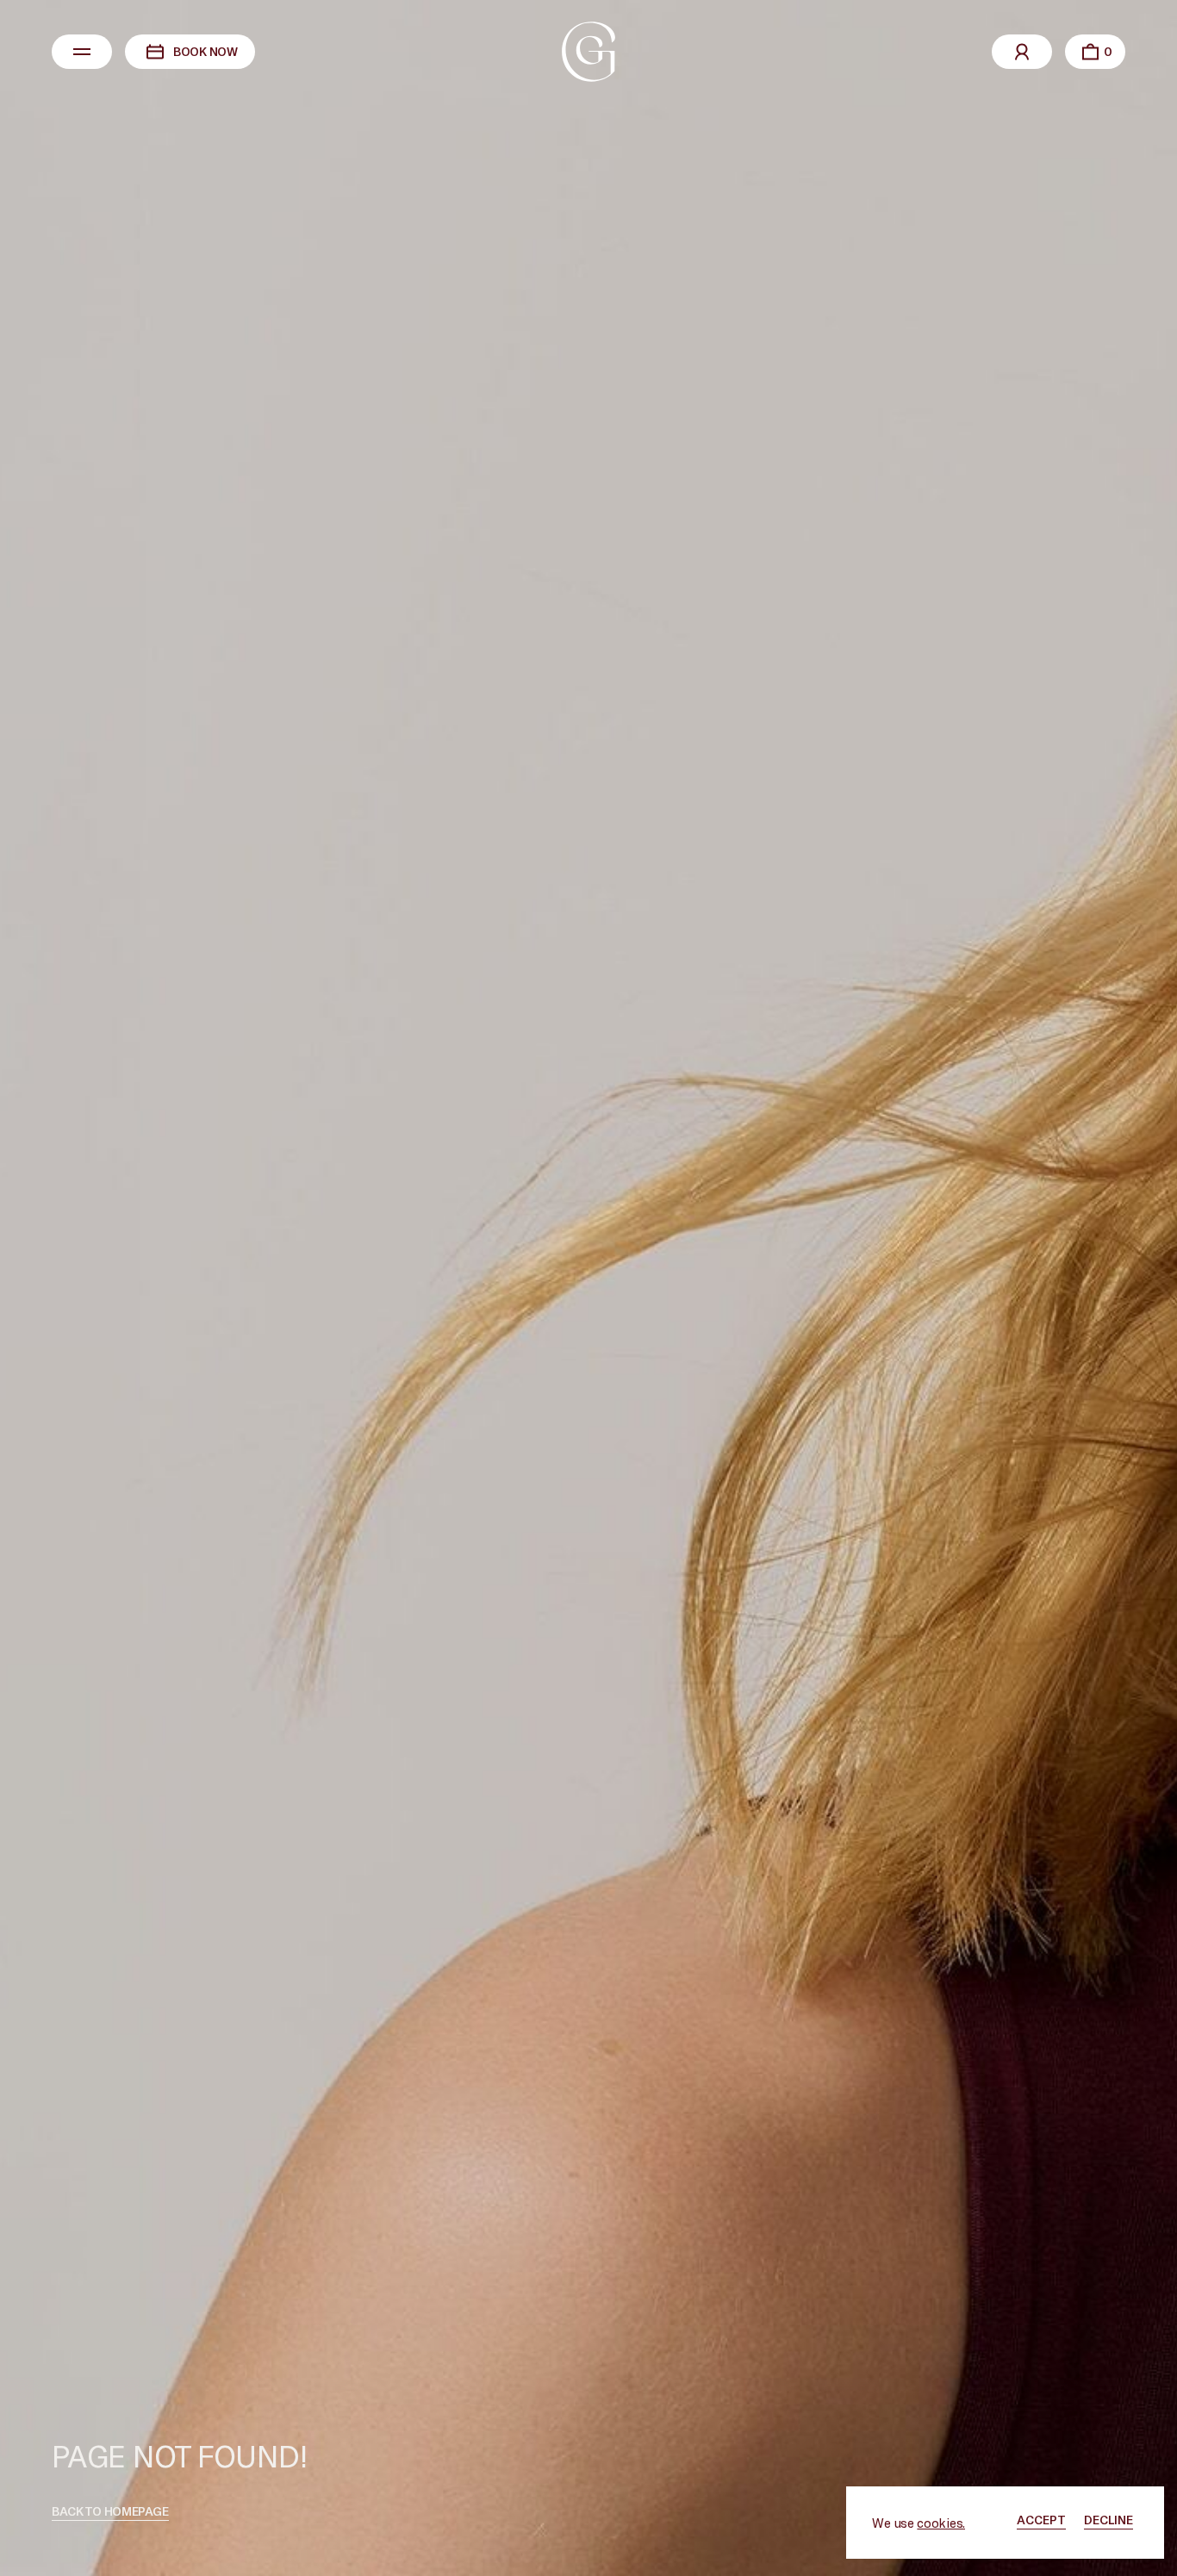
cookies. (941, 2523)
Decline (1108, 2520)
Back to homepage (110, 2511)
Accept (1041, 2520)
